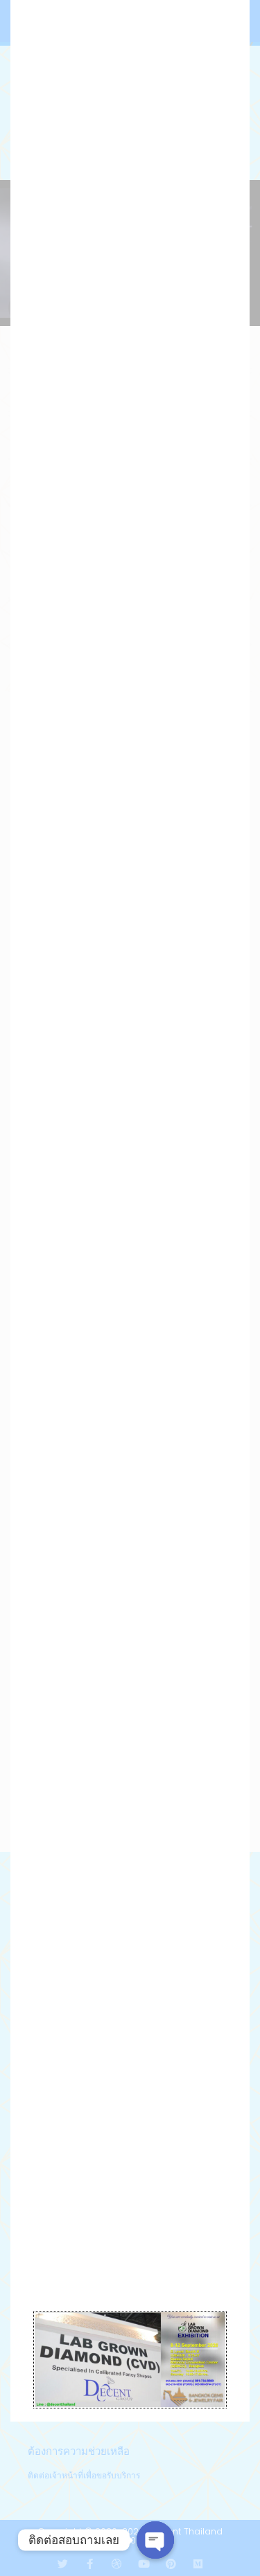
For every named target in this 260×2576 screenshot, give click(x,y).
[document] (130, 1288)
